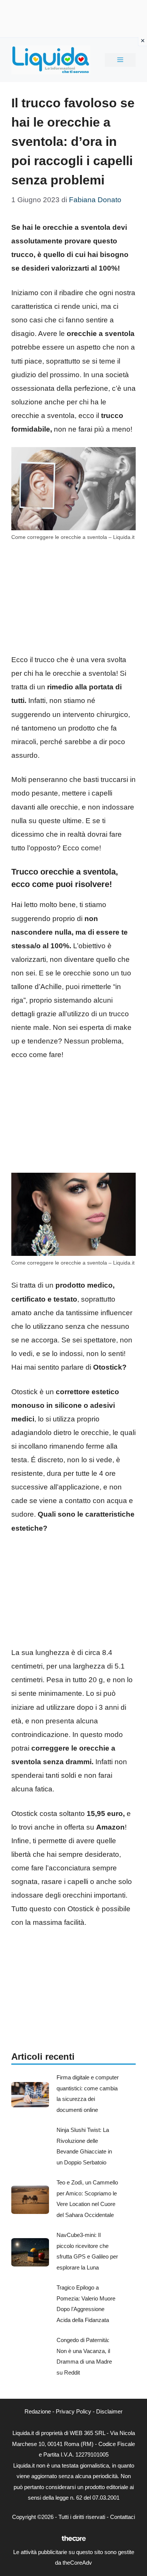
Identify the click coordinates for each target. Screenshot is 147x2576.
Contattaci (122, 2517)
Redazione (38, 2411)
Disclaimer (109, 2411)
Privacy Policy (73, 2411)
